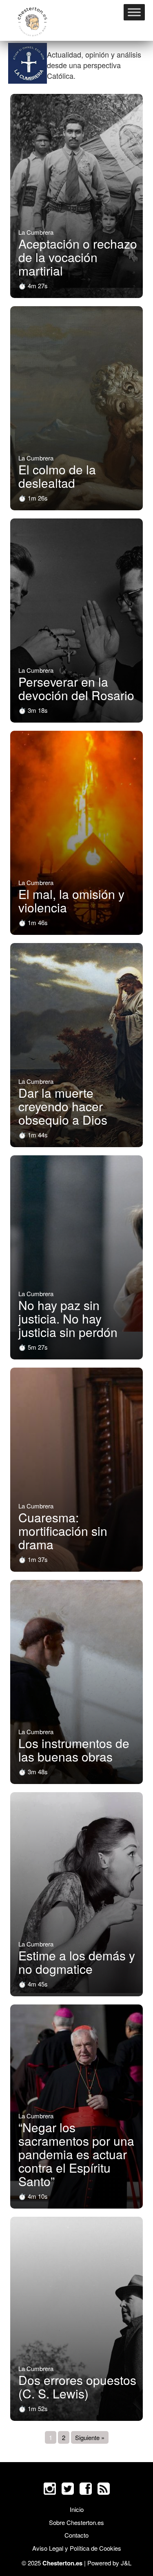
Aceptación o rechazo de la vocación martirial (78, 257)
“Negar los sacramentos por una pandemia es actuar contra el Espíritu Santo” (76, 2154)
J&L (126, 2563)
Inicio (77, 2509)
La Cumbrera (36, 232)
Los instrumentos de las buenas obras (74, 1750)
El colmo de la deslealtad (57, 476)
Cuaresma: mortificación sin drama (63, 1531)
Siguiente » (90, 2437)
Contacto (76, 2535)
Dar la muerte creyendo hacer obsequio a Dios (63, 1106)
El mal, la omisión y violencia (71, 901)
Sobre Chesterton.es (76, 2522)
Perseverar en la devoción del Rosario (76, 688)
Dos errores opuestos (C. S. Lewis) (77, 2387)
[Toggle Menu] (134, 12)
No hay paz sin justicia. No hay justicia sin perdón (68, 1318)
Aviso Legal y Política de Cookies (77, 2548)
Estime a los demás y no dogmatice (77, 1962)
